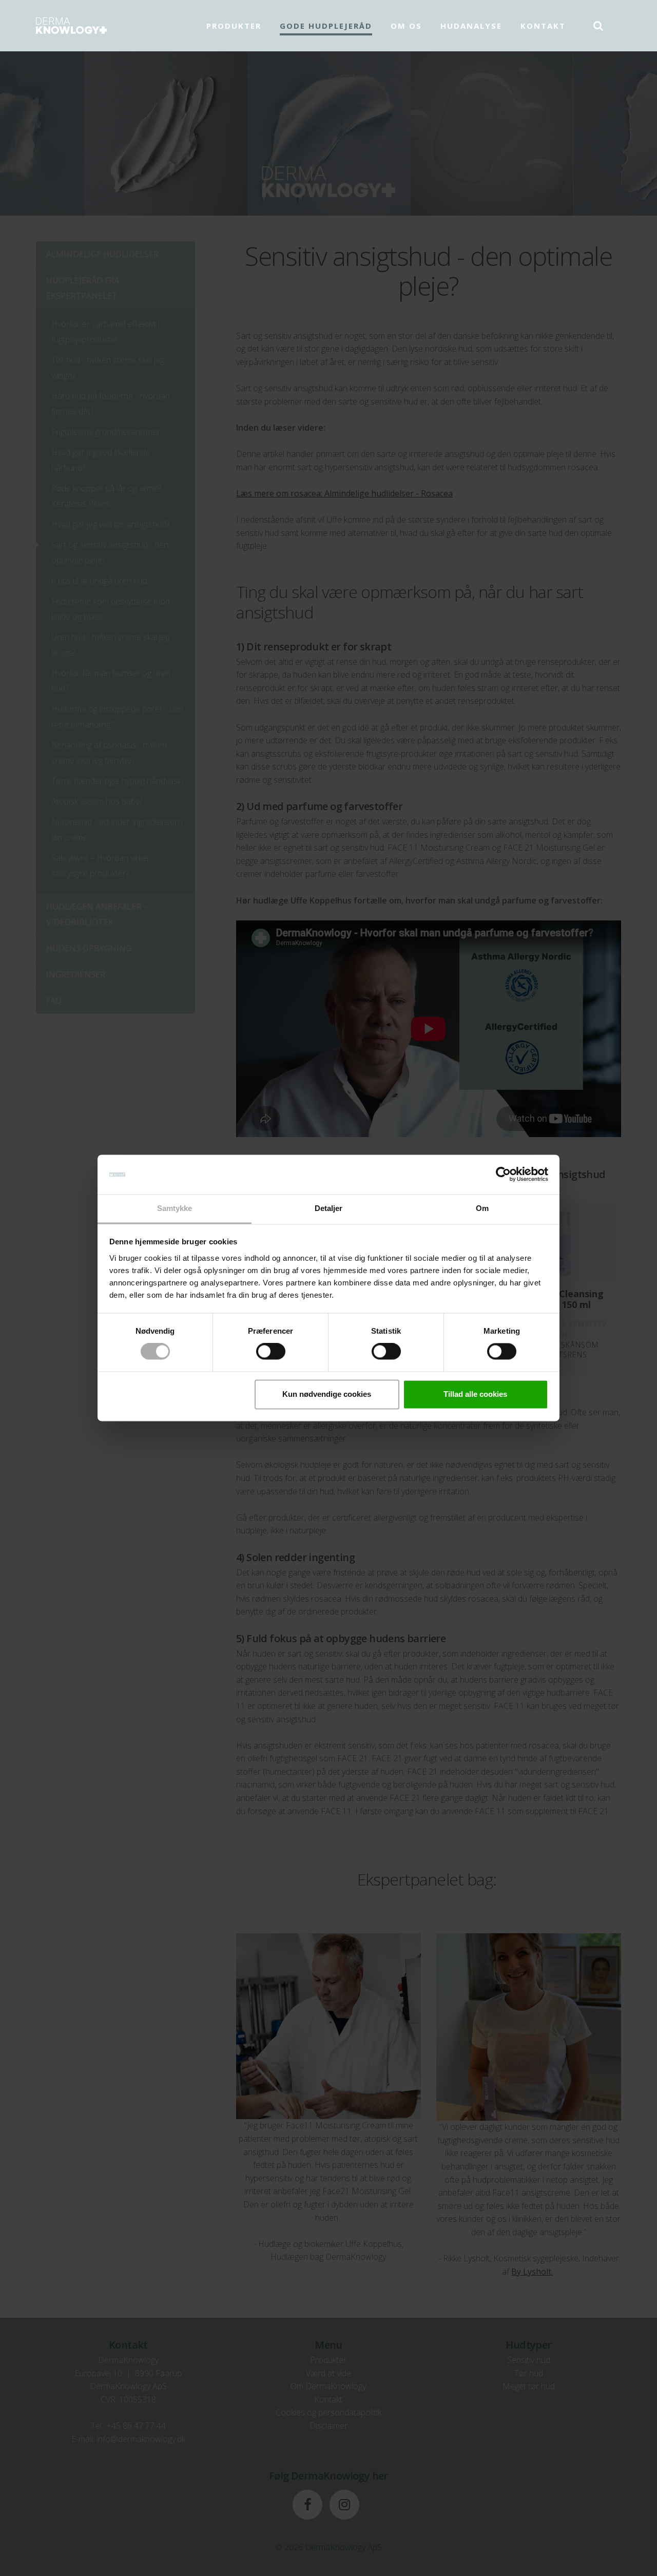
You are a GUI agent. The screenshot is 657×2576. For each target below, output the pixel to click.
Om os (406, 26)
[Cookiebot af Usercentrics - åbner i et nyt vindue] (503, 1175)
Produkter (234, 26)
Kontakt (543, 26)
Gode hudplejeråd (326, 26)
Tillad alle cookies (475, 1394)
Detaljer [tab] (329, 1208)
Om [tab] (482, 1208)
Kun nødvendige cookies (327, 1394)
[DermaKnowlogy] (71, 26)
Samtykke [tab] (175, 1208)
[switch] (271, 1352)
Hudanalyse (471, 26)
